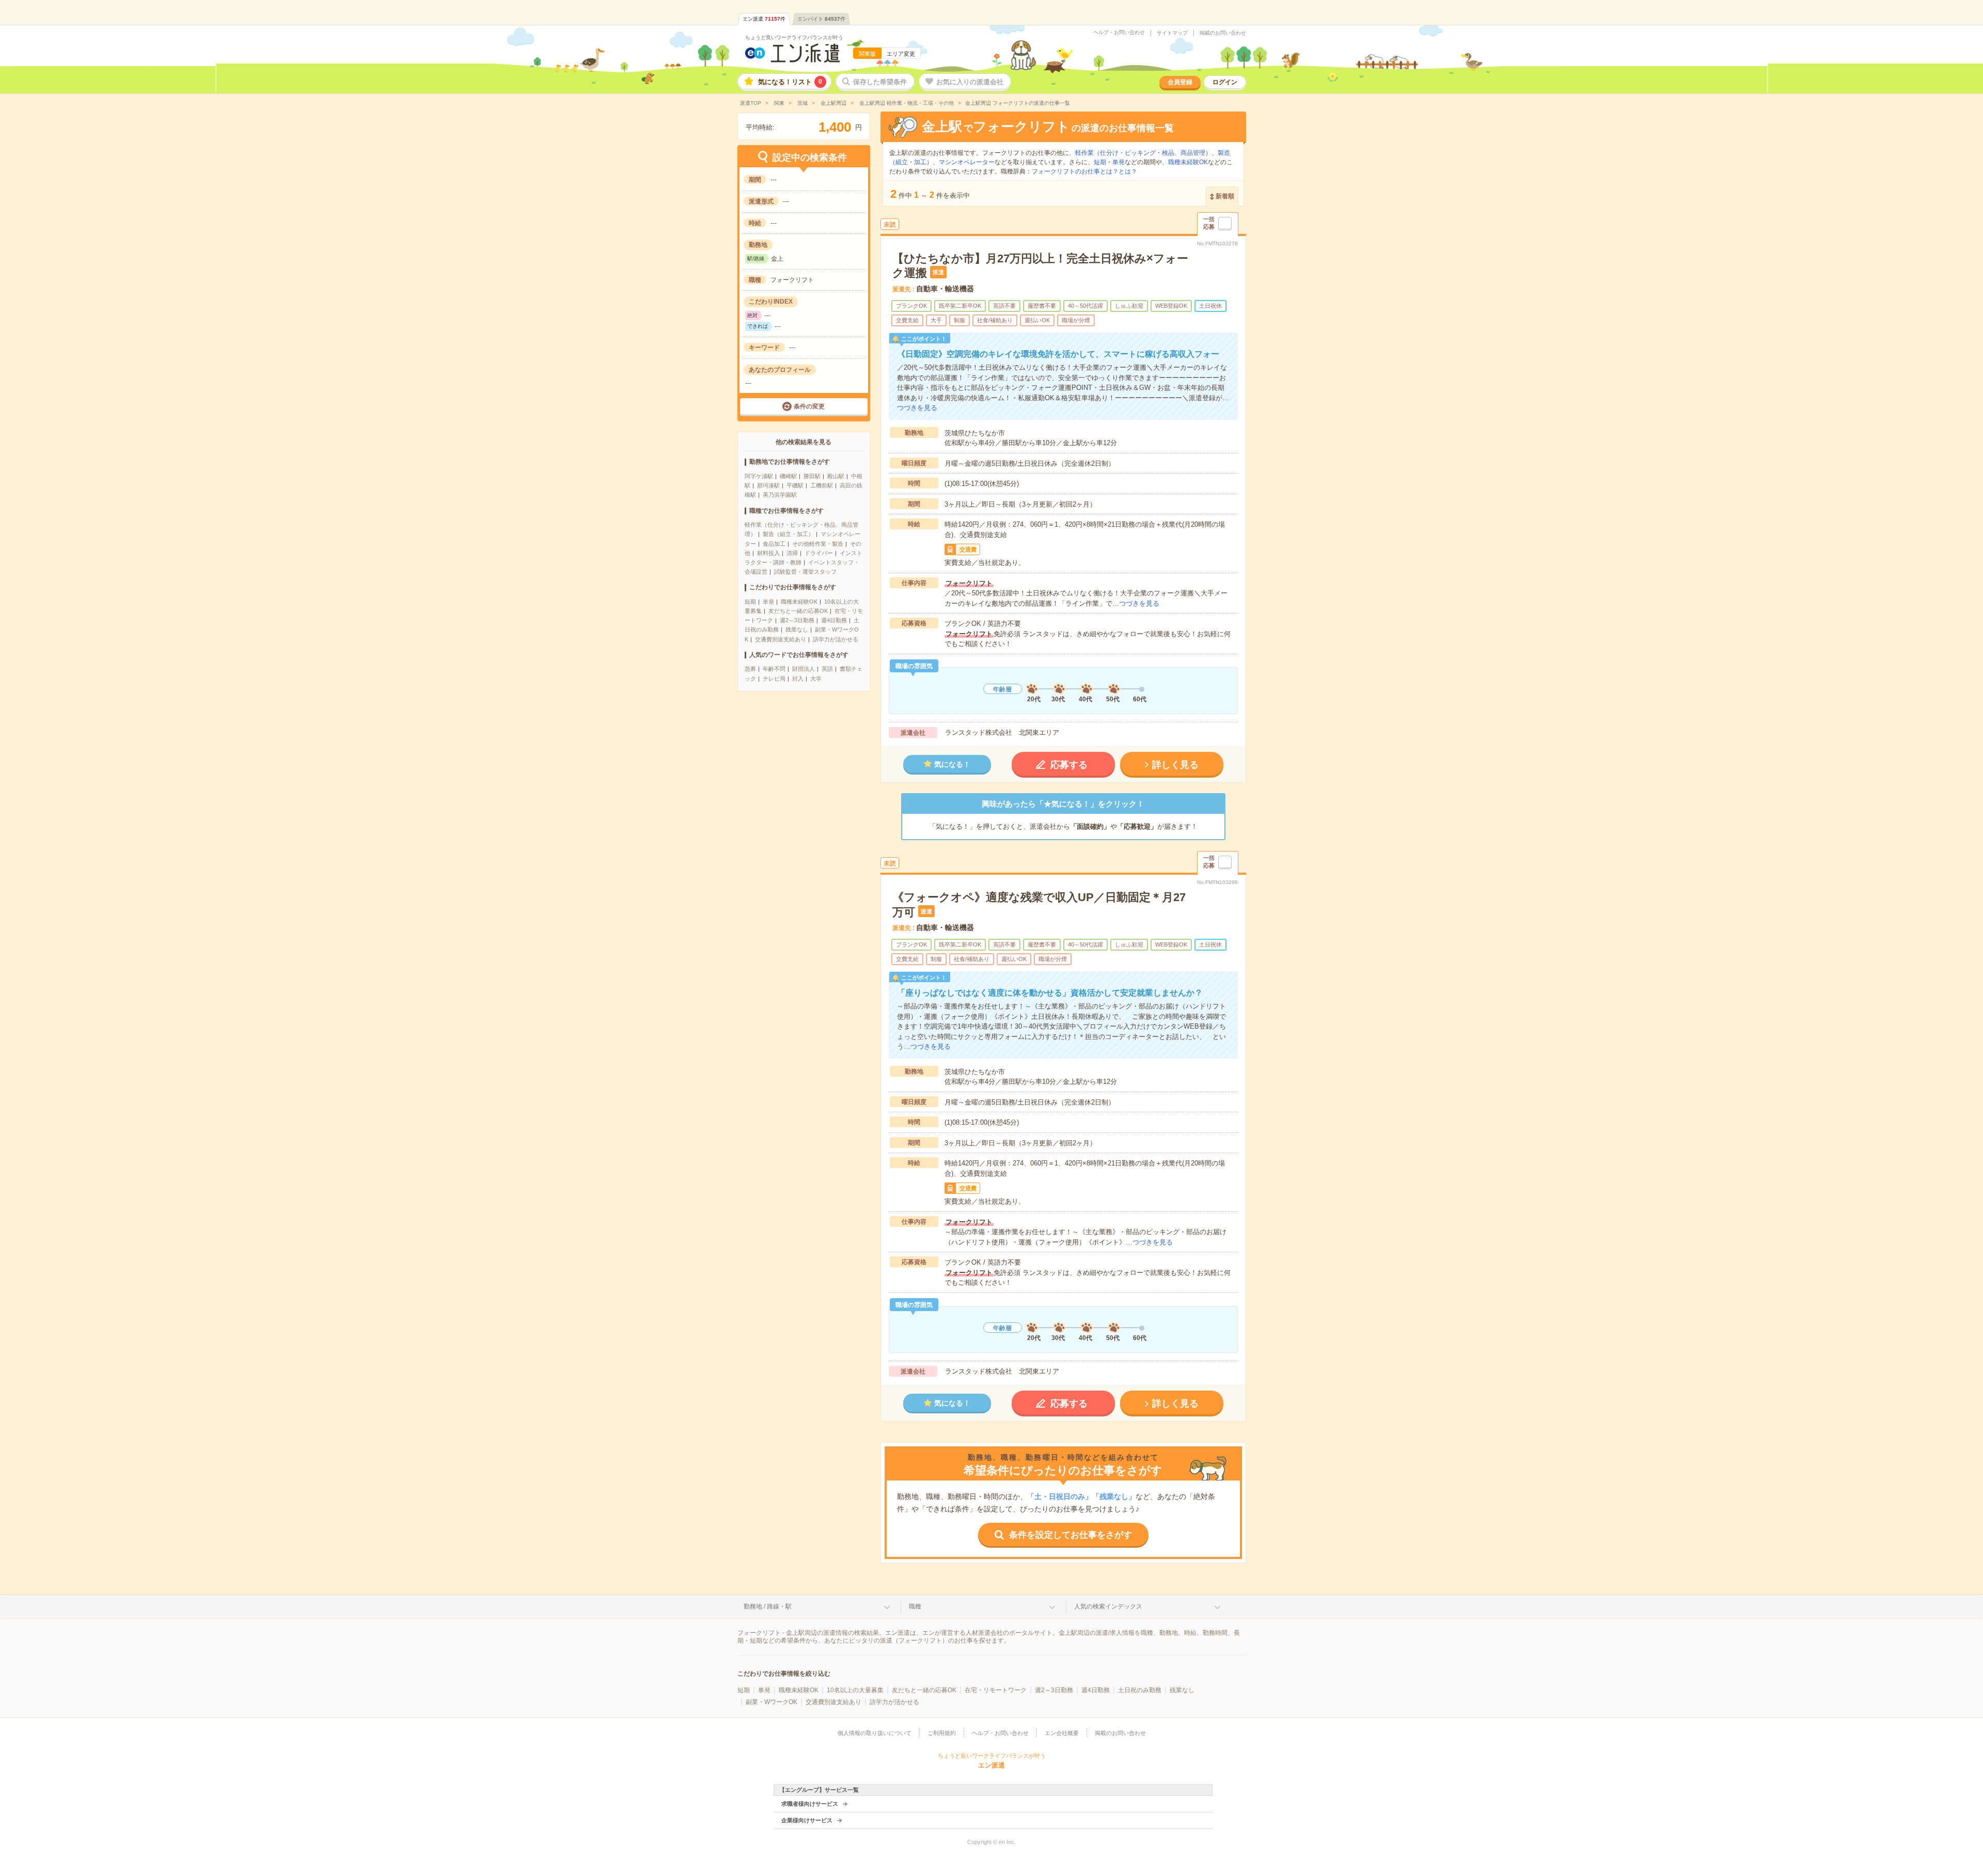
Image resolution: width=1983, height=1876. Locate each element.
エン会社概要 (1062, 1733)
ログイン (1225, 82)
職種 (915, 1606)
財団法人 (804, 669)
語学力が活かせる (836, 639)
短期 (750, 602)
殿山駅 (836, 476)
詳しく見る (1175, 765)
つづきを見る (917, 408)
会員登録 (1180, 82)
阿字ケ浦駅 (759, 476)
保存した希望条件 (880, 82)
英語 (827, 669)
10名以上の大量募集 (855, 1690)
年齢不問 (774, 669)
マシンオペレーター (967, 162)
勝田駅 (812, 476)
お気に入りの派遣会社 (970, 82)
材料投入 (768, 553)
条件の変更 (809, 406)
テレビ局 (774, 679)
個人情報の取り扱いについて (875, 1733)
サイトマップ (1172, 33)
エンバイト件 (821, 19)
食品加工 (774, 544)
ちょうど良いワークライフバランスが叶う (794, 37)
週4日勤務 (834, 620)
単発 (768, 602)
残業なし (797, 629)
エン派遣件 (764, 19)
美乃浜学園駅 (780, 495)
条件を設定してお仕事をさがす (1071, 1535)
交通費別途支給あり (781, 639)
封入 (798, 679)
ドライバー (819, 553)
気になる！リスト (790, 82)
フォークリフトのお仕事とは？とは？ (1084, 171)
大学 (816, 679)
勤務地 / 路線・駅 (768, 1606)
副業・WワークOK (772, 1702)
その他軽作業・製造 (818, 544)
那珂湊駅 (768, 485)
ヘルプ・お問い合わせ (1119, 33)
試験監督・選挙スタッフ (805, 572)
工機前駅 (822, 485)
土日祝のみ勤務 (1140, 1690)
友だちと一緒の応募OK (798, 611)
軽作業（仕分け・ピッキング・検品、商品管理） (1143, 153)
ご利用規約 (942, 1733)
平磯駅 (795, 485)
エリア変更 (901, 54)
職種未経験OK (799, 602)
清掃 (792, 553)
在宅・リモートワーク (996, 1690)
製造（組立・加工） (788, 534)
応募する (1069, 765)
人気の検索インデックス (1108, 1606)
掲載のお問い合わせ (1223, 33)
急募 (750, 669)
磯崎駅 (788, 476)
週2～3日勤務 (797, 620)
